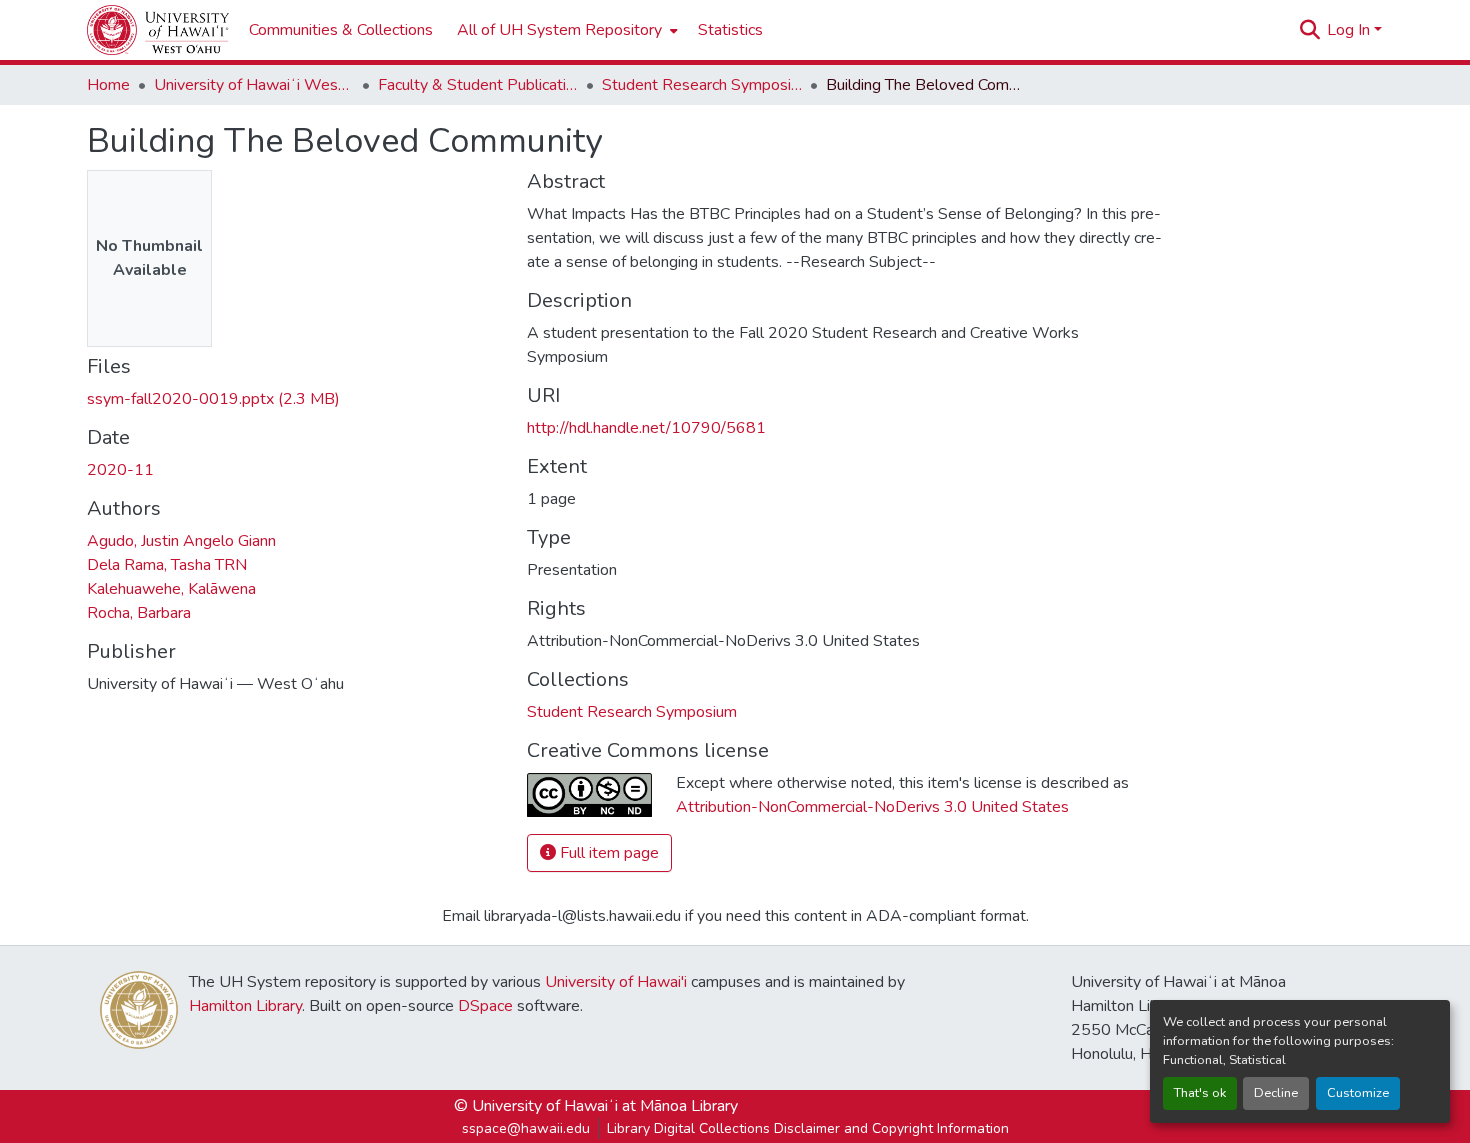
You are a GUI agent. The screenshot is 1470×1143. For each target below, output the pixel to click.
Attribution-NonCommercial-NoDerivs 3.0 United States (872, 807)
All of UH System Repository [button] (559, 30)
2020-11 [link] (120, 470)
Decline (1276, 1093)
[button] (158, 30)
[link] (295, 399)
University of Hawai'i (616, 982)
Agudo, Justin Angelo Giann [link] (181, 541)
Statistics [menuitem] (730, 30)
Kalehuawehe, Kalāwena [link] (171, 589)
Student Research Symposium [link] (702, 85)
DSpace (485, 1006)
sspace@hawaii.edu (526, 1128)
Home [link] (108, 85)
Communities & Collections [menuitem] (341, 30)
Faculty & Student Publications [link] (478, 85)
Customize (1358, 1093)
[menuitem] (565, 30)
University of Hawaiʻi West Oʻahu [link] (254, 85)
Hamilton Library (245, 1006)
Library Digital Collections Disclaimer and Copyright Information (808, 1128)
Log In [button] (1350, 30)
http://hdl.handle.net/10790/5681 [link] (646, 428)
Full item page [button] (607, 853)
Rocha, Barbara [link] (139, 613)
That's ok (1200, 1093)
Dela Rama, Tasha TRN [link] (167, 565)
